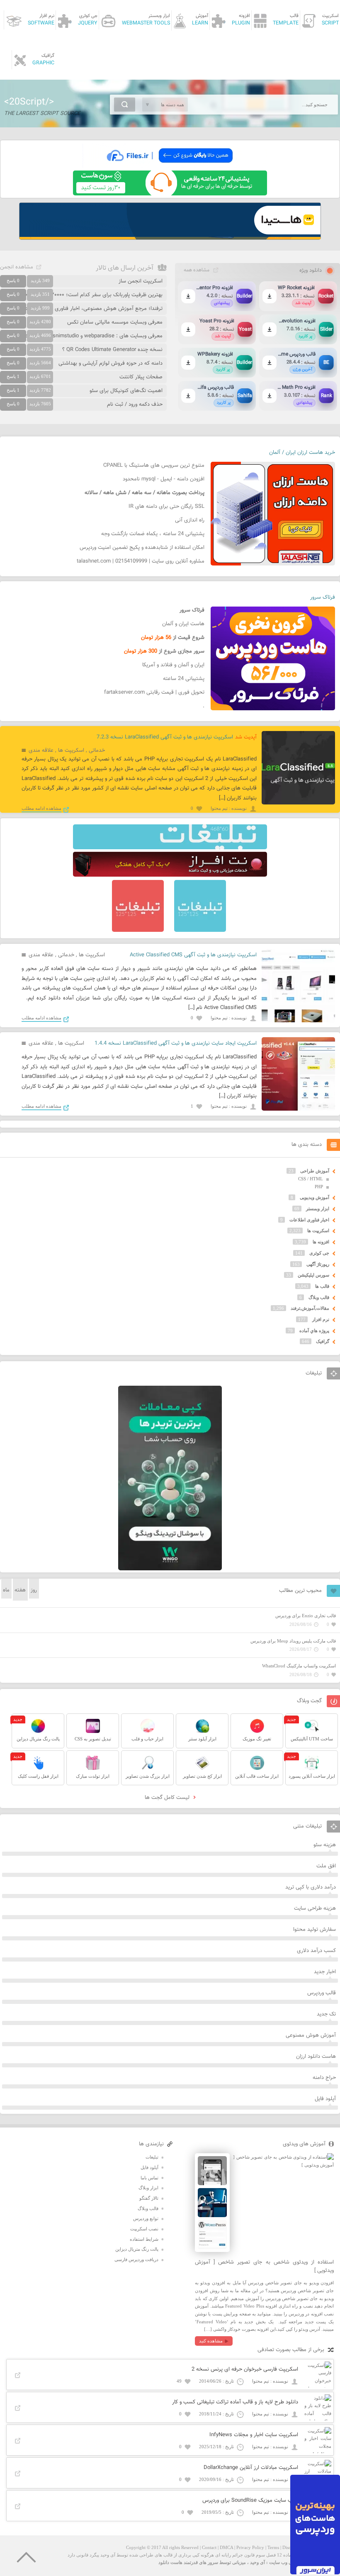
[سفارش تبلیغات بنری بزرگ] (170, 848)
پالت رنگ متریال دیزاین (137, 2249)
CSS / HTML (311, 1179)
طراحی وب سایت (286, 2562)
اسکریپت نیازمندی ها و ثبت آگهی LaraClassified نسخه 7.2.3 (165, 737)
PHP (319, 1187)
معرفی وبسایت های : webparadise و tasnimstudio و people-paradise (84, 336)
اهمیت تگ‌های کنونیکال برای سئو (126, 391)
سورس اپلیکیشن (313, 1275)
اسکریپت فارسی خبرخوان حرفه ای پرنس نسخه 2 (245, 2369)
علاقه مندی (41, 751)
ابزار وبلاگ (148, 2188)
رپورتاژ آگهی (318, 1264)
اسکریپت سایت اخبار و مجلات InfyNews (254, 2435)
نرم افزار (321, 1319)
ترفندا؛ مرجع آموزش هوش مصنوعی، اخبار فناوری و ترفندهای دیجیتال (87, 309)
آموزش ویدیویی (314, 1197)
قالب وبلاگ (319, 1297)
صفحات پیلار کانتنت (141, 377)
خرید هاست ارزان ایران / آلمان (302, 453)
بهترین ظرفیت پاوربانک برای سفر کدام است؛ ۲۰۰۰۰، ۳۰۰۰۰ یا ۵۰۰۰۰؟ (87, 295)
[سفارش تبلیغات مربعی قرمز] (138, 930)
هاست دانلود (170, 2562)
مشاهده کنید (211, 2341)
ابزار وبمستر (318, 1209)
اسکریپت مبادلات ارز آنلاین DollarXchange (251, 2468)
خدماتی (97, 751)
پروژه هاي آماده (314, 1331)
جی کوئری (319, 1253)
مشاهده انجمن (17, 267)
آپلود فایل (325, 2099)
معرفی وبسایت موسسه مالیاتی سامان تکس (115, 322)
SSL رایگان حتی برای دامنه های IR (166, 507)
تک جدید (326, 2014)
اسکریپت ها (71, 751)
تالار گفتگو (149, 2198)
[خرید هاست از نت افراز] (170, 875)
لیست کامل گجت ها (168, 1798)
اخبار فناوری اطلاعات (309, 1220)
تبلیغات (152, 2157)
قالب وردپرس (322, 1993)
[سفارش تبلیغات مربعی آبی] (200, 930)
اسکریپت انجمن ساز (141, 281)
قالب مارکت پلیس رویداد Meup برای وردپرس (293, 1641)
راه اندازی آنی (190, 520)
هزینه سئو (325, 1845)
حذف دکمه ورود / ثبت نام (135, 405)
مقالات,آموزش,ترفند (310, 1308)
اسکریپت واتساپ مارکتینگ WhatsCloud (299, 1666)
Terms (273, 2547)
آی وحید (257, 2562)
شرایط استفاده (144, 2239)
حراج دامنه (324, 2078)
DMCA (226, 2547)
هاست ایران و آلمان (183, 624)
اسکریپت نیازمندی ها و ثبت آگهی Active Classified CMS (193, 955)
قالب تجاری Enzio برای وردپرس (306, 1616)
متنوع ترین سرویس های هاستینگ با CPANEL (154, 465)
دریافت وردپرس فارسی (136, 2259)
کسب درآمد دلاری (316, 1951)
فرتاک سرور (323, 597)
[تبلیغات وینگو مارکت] (170, 1569)
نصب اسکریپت (144, 2229)
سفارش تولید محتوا (314, 1930)
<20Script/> (29, 102)
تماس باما (149, 2178)
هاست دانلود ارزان (316, 2057)
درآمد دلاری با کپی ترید (311, 1887)
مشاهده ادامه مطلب (41, 808)
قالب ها (322, 1286)
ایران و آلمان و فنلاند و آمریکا (173, 665)
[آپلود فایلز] (170, 166)
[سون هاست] (170, 194)
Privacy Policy (250, 2547)
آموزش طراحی (315, 1171)
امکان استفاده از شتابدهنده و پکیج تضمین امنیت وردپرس (142, 548)
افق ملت (326, 1866)
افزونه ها (321, 1242)
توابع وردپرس (146, 2218)
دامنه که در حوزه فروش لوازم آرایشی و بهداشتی (110, 363)
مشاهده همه (197, 270)
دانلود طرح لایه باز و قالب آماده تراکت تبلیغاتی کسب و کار (235, 2402)
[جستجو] (125, 105)
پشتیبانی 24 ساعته (184, 679)
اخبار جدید (325, 1972)
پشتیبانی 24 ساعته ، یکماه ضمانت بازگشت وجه (153, 534)
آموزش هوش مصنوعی (311, 2035)
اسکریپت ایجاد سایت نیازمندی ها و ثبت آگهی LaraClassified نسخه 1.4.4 (176, 1043)
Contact (209, 2547)
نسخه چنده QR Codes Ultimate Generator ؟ (112, 350)
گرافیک (323, 1341)
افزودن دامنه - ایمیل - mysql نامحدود (164, 479)
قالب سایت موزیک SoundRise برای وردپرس (250, 2500)
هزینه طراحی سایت (315, 1908)
